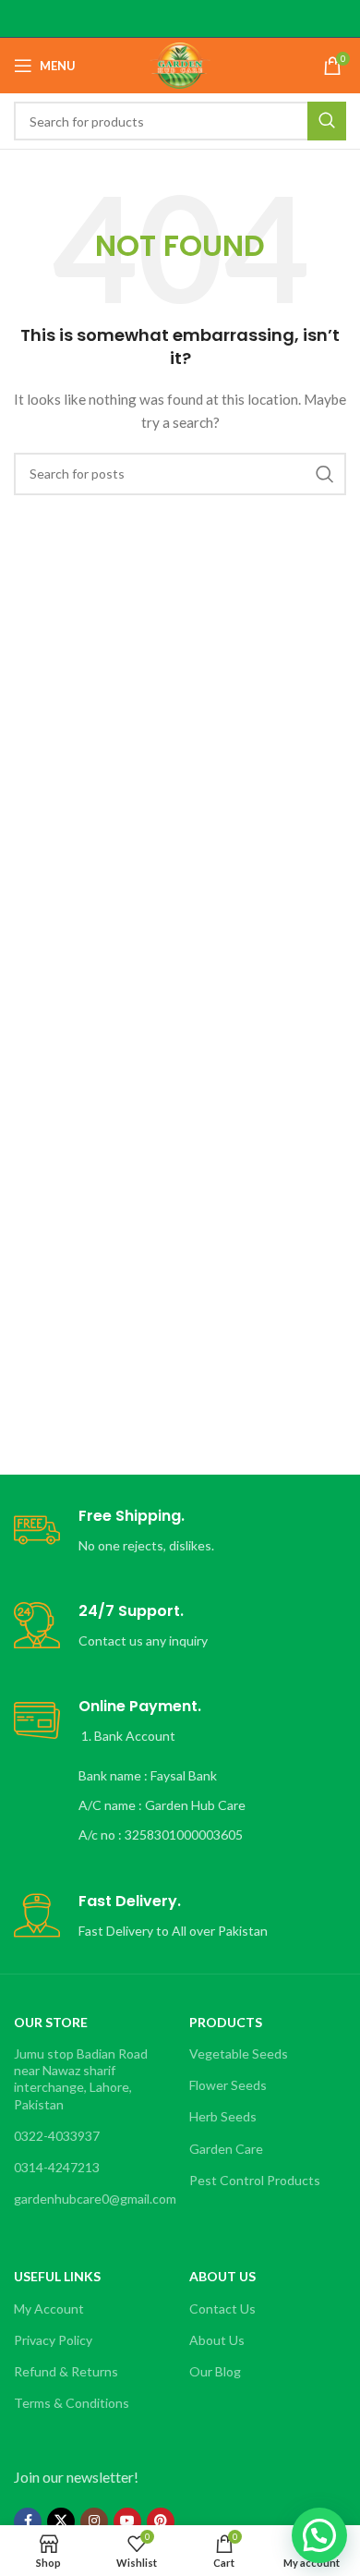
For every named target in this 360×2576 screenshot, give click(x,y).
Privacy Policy (53, 2340)
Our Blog (215, 2371)
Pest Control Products (255, 2180)
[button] (319, 2535)
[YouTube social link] (127, 2521)
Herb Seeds (223, 2116)
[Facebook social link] (28, 2521)
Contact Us (222, 2309)
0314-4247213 (57, 2167)
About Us (217, 2340)
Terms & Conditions (72, 2403)
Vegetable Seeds (239, 2054)
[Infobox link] (180, 1531)
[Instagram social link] (94, 2521)
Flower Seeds (228, 2085)
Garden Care (226, 2149)
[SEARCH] (327, 121)
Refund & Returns (66, 2371)
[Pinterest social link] (161, 2521)
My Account (49, 2309)
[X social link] (61, 2521)
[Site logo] (180, 64)
